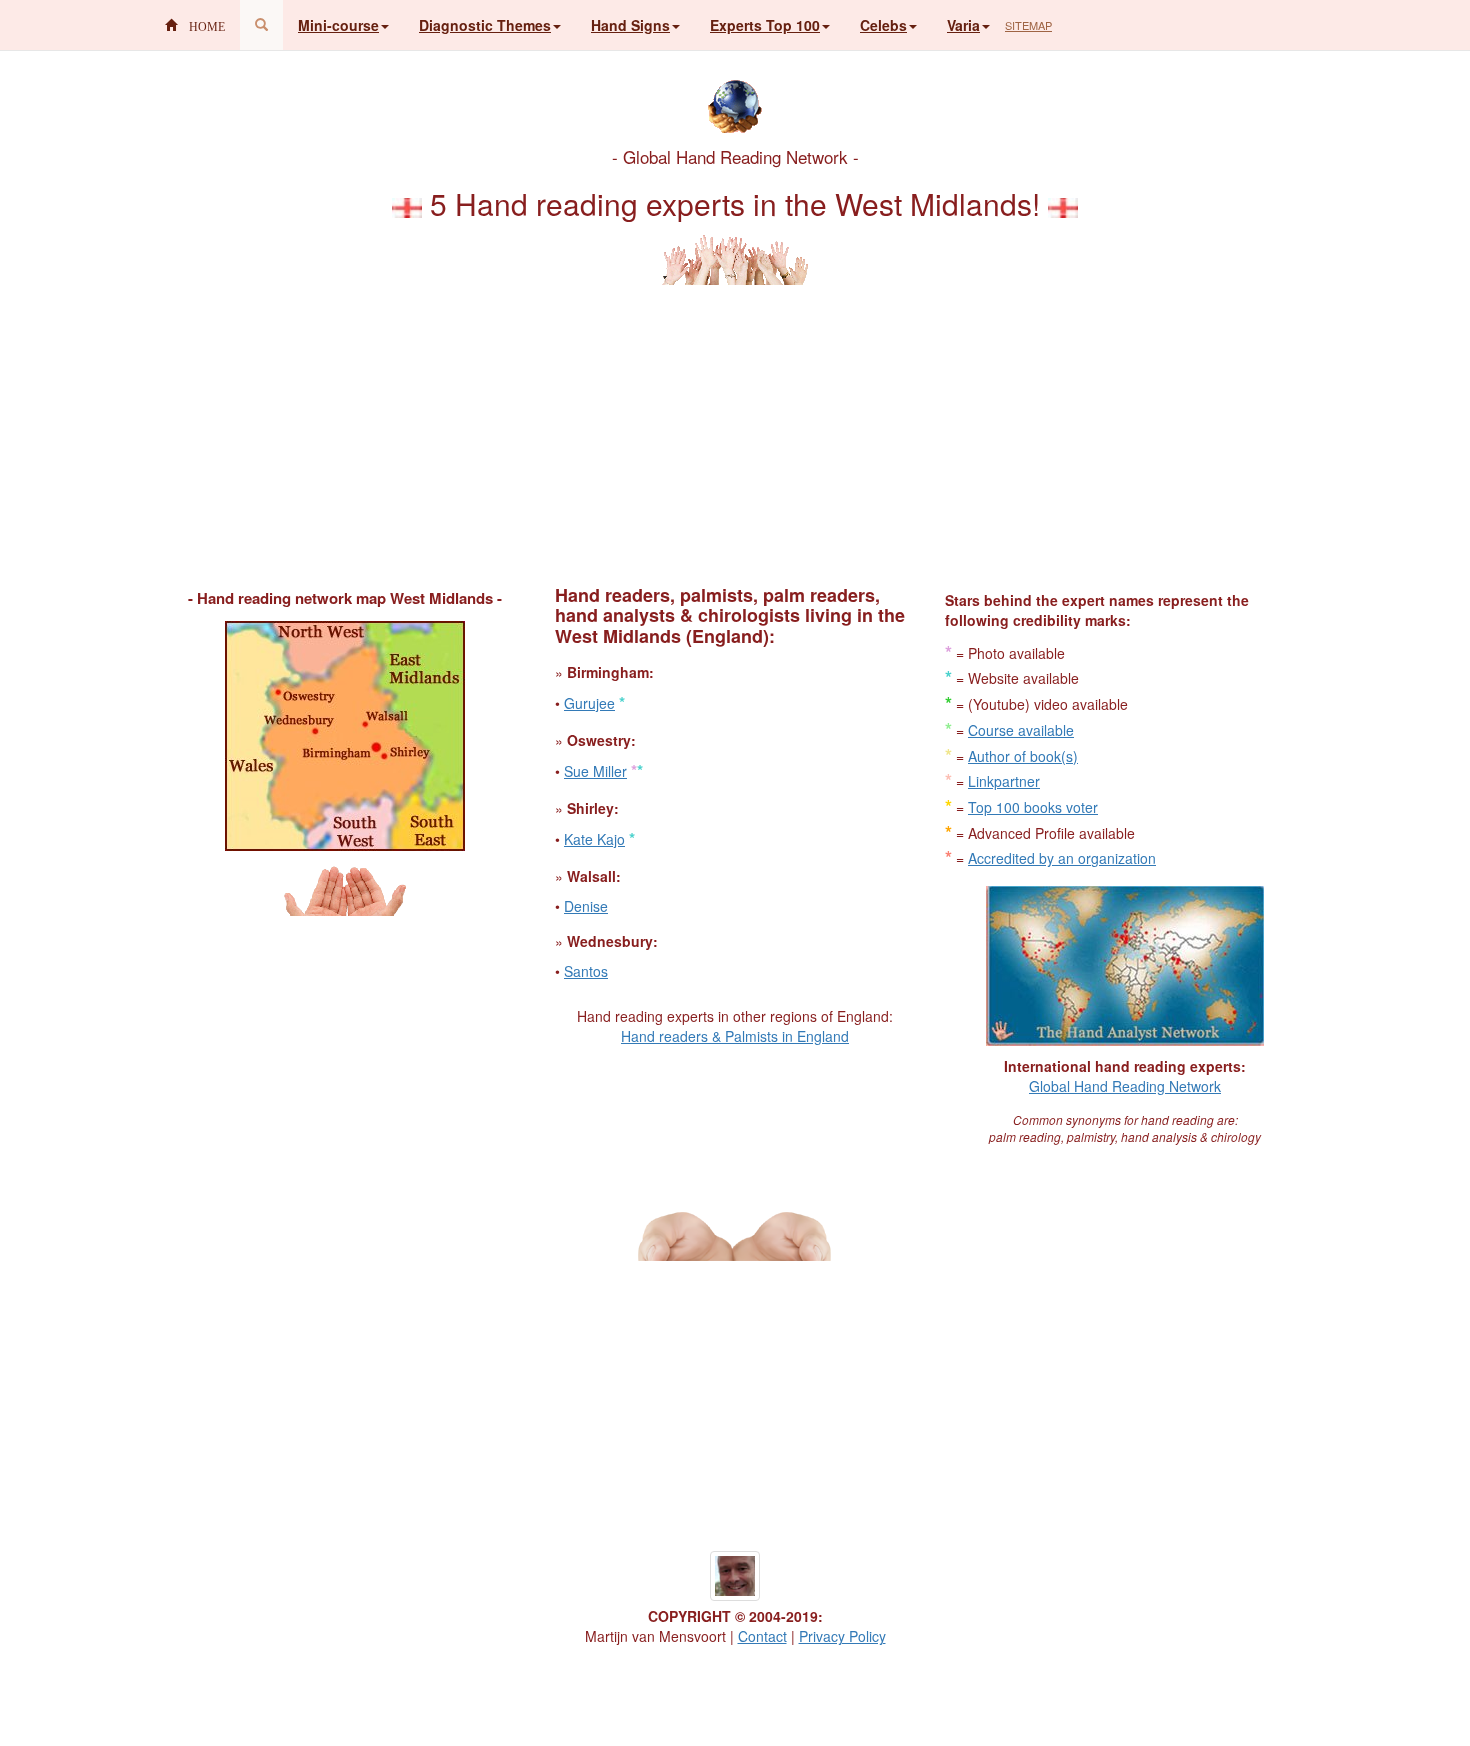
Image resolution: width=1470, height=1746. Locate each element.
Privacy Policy (842, 1636)
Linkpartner (1004, 781)
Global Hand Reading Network (1125, 1086)
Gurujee (589, 703)
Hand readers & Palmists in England (735, 1036)
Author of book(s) (1023, 756)
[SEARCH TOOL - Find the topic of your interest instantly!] (261, 25)
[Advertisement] (735, 425)
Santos (586, 971)
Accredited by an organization (1062, 858)
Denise (586, 906)
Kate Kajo (594, 839)
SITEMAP (1028, 25)
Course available (1021, 730)
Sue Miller (595, 771)
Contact (762, 1636)
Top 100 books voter (1033, 807)
